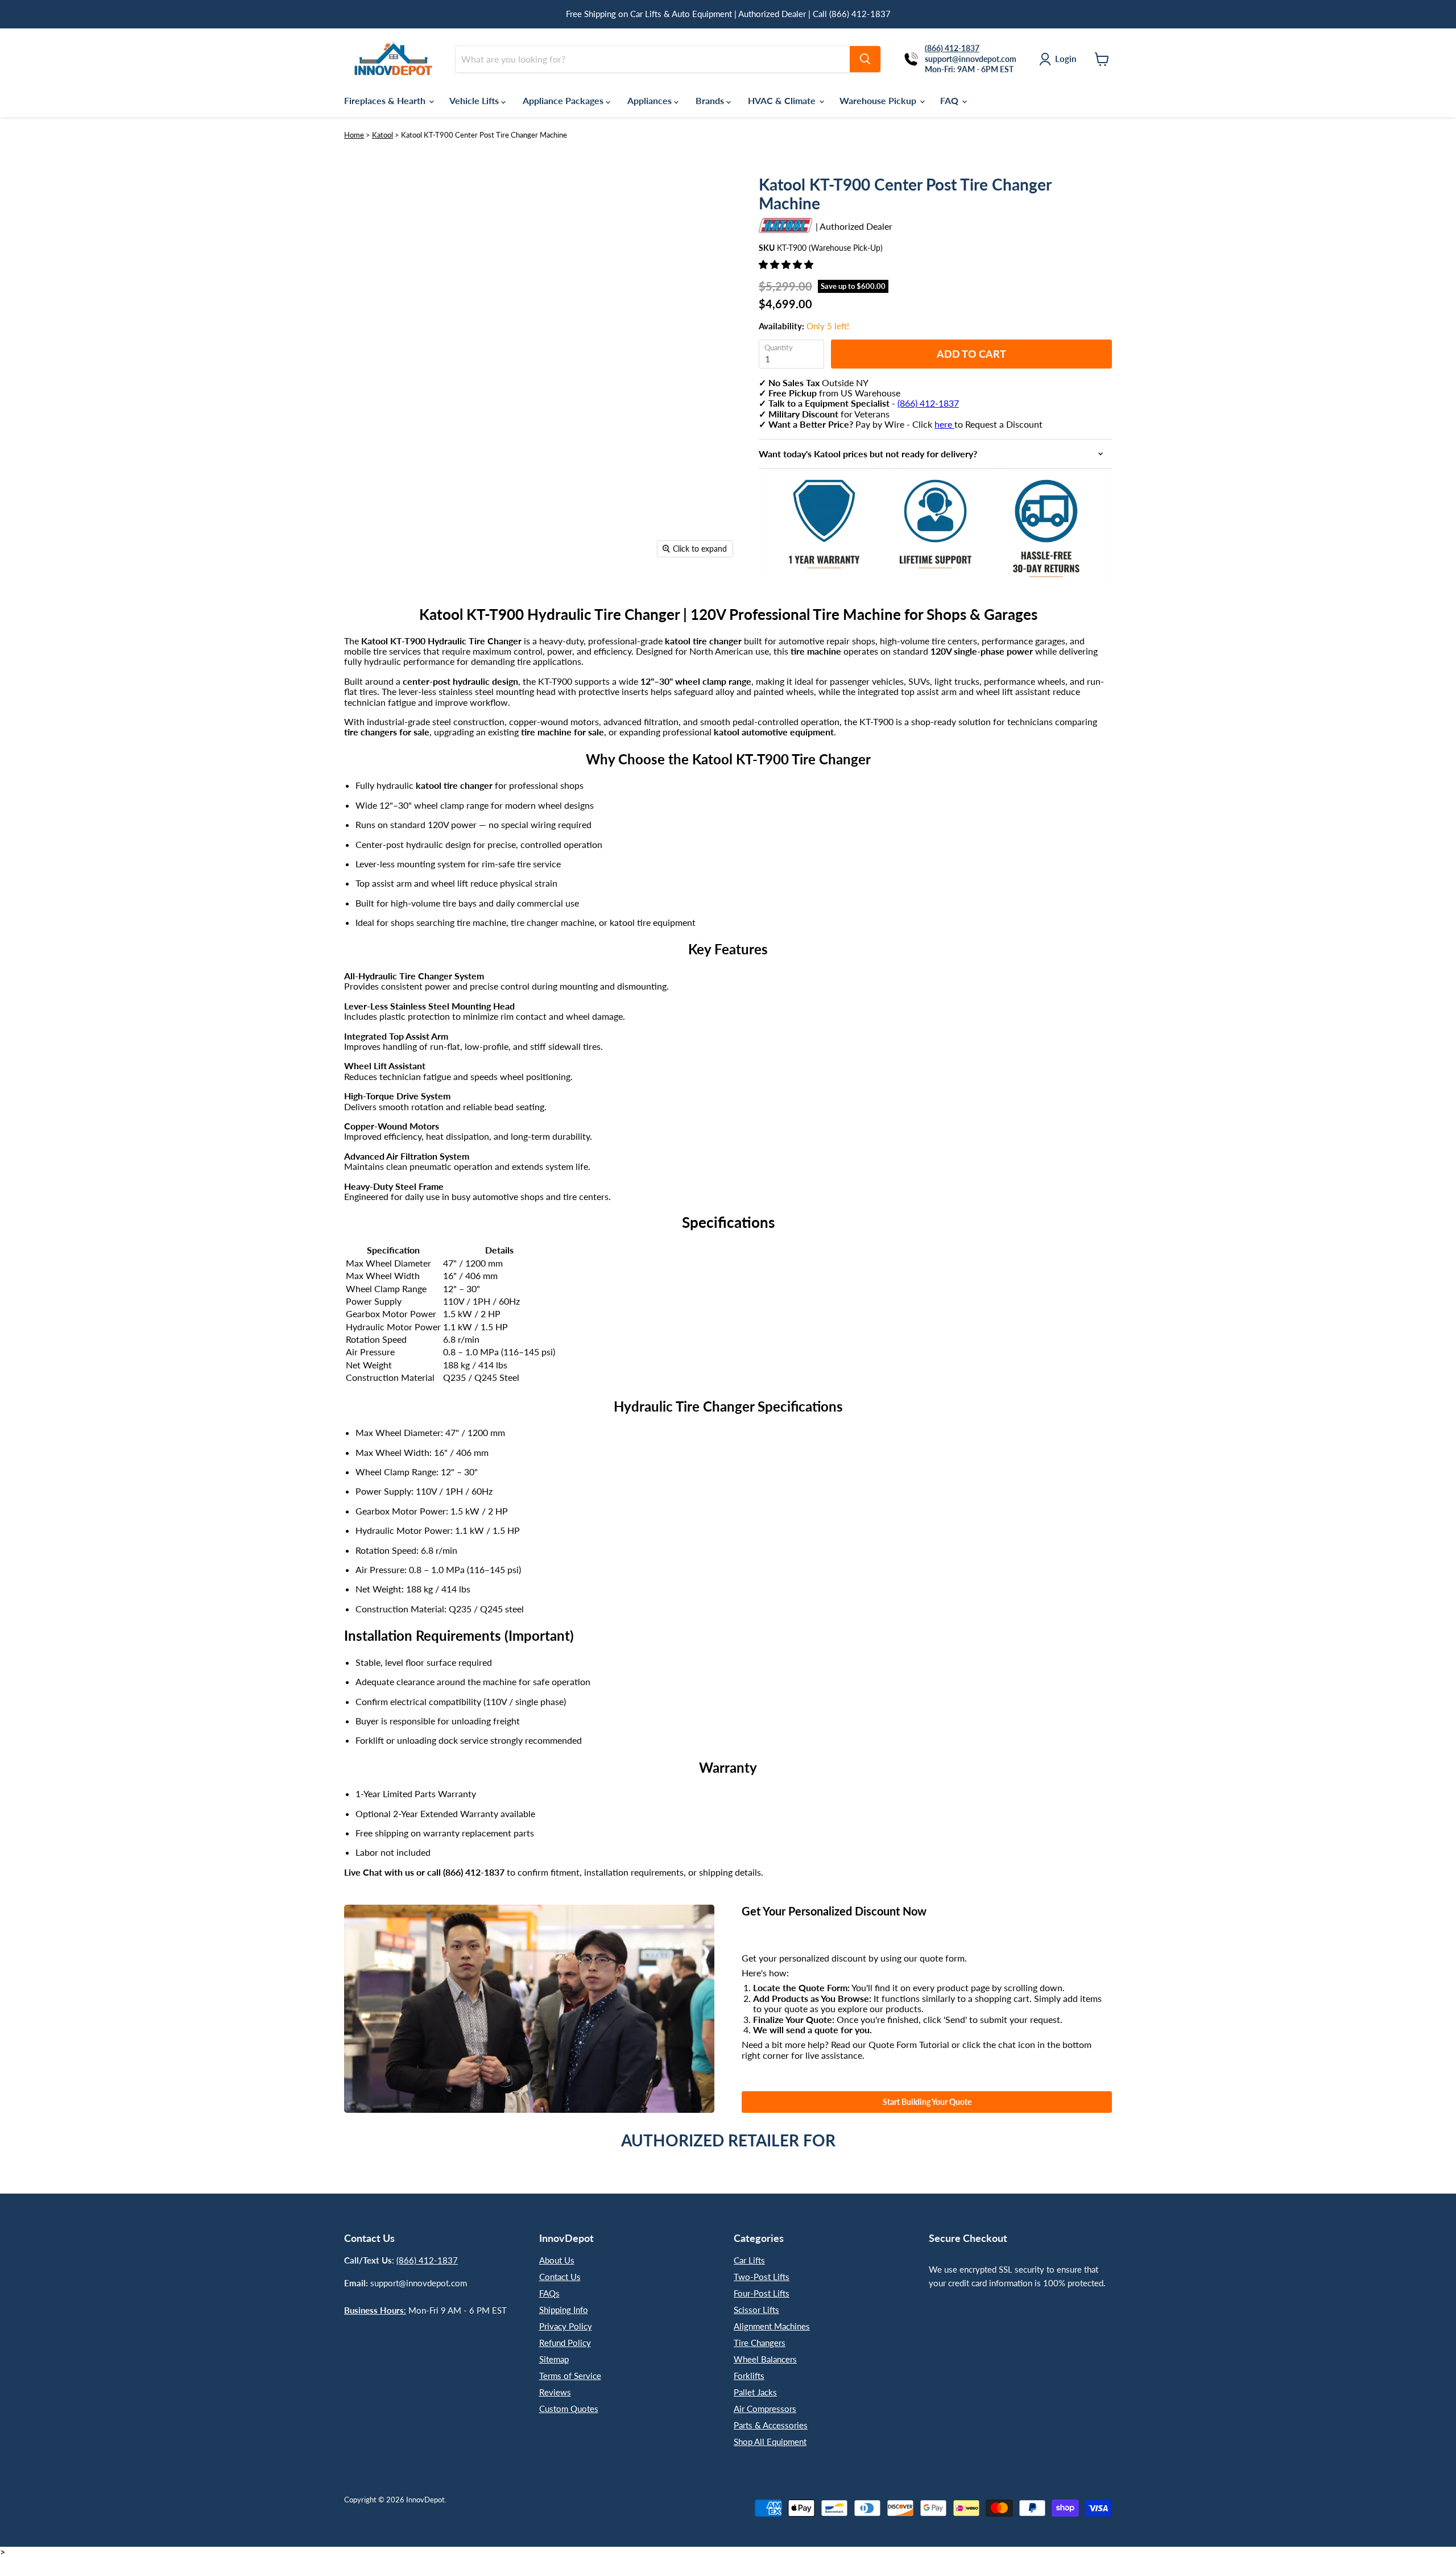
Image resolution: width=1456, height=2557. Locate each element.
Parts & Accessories (771, 2425)
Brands (711, 100)
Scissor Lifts (756, 2310)
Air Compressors (765, 2409)
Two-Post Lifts (762, 2277)
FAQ (950, 100)
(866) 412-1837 (928, 403)
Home (354, 135)
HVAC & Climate (783, 100)
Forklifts (749, 2376)
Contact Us (560, 2277)
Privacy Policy (566, 2326)
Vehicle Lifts (475, 100)
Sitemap (554, 2359)
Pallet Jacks (755, 2392)
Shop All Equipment (770, 2442)
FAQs (549, 2293)
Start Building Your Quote (927, 2102)
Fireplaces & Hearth (386, 100)
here (944, 424)
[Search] (865, 59)
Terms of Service (570, 2376)
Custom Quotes (569, 2409)
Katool (382, 135)
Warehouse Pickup (879, 100)
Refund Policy (565, 2343)
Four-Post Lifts (762, 2293)
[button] (787, 264)
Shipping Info (564, 2310)
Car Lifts (749, 2260)
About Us (557, 2260)
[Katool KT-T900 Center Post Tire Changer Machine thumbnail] (365, 596)
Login (1066, 59)
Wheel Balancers (765, 2359)
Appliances (651, 100)
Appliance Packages (564, 100)
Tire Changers (760, 2343)
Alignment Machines (772, 2326)
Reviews (555, 2392)
